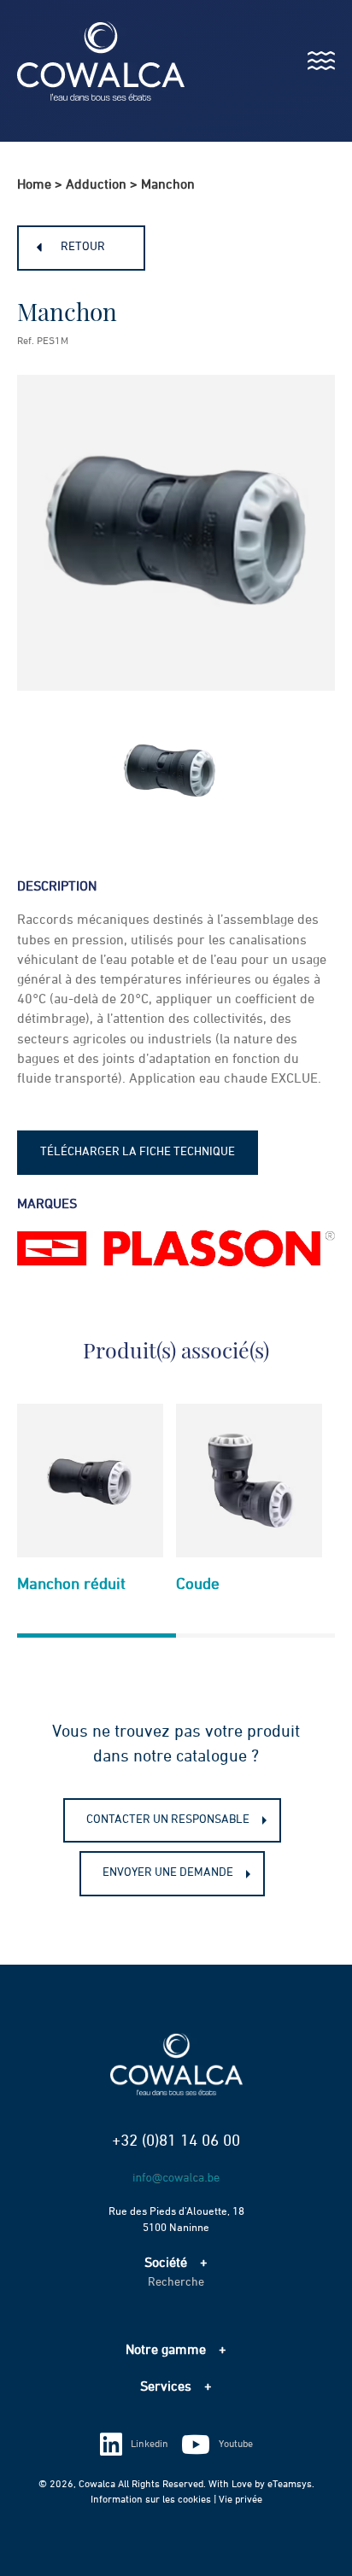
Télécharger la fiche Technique (138, 1152)
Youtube (236, 2445)
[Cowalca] (83, 61)
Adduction (96, 185)
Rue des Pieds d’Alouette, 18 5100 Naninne (176, 2220)
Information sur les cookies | (155, 2500)
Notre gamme (166, 2351)
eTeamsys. (291, 2485)
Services (166, 2387)
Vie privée (241, 2500)
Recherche (176, 2282)
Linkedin (150, 2445)
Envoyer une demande (168, 1872)
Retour (83, 247)
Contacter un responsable (168, 1820)
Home (34, 185)
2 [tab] (255, 1646)
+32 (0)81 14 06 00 (176, 2141)
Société (166, 2263)
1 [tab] (97, 1646)
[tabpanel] (90, 1506)
